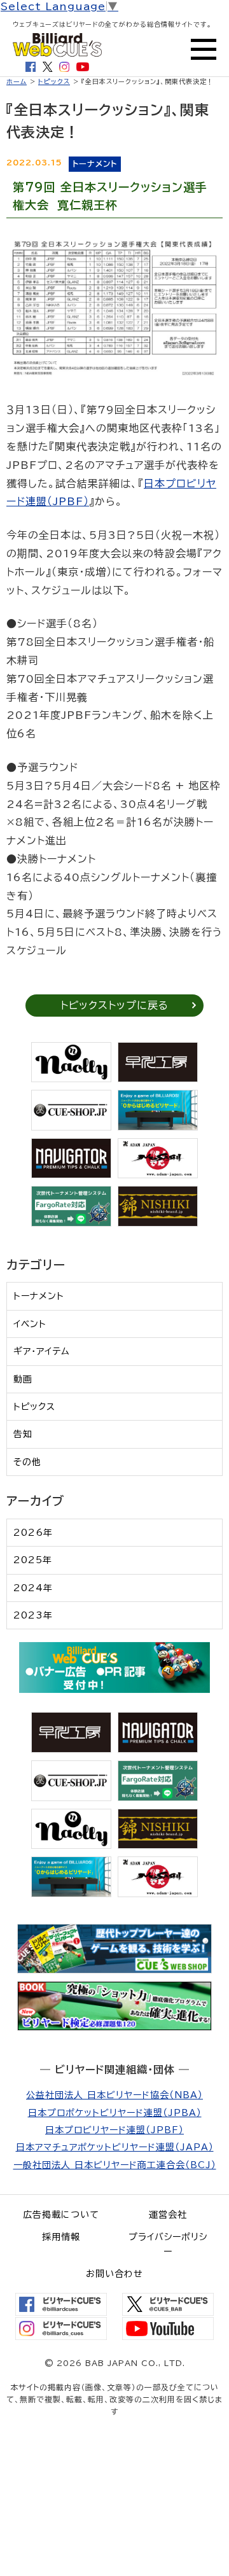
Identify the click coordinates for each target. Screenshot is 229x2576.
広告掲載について (61, 2215)
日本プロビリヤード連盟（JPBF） (114, 2130)
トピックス (54, 81)
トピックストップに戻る (114, 1005)
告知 (23, 1434)
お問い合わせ (114, 2274)
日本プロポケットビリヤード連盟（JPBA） (115, 2113)
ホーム (17, 81)
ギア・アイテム (42, 1351)
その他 (27, 1462)
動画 (23, 1379)
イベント (30, 1324)
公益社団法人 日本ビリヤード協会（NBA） (114, 2095)
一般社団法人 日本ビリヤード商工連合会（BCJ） (115, 2165)
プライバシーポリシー (168, 2244)
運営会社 (168, 2215)
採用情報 (61, 2237)
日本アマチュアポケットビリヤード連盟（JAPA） (115, 2147)
